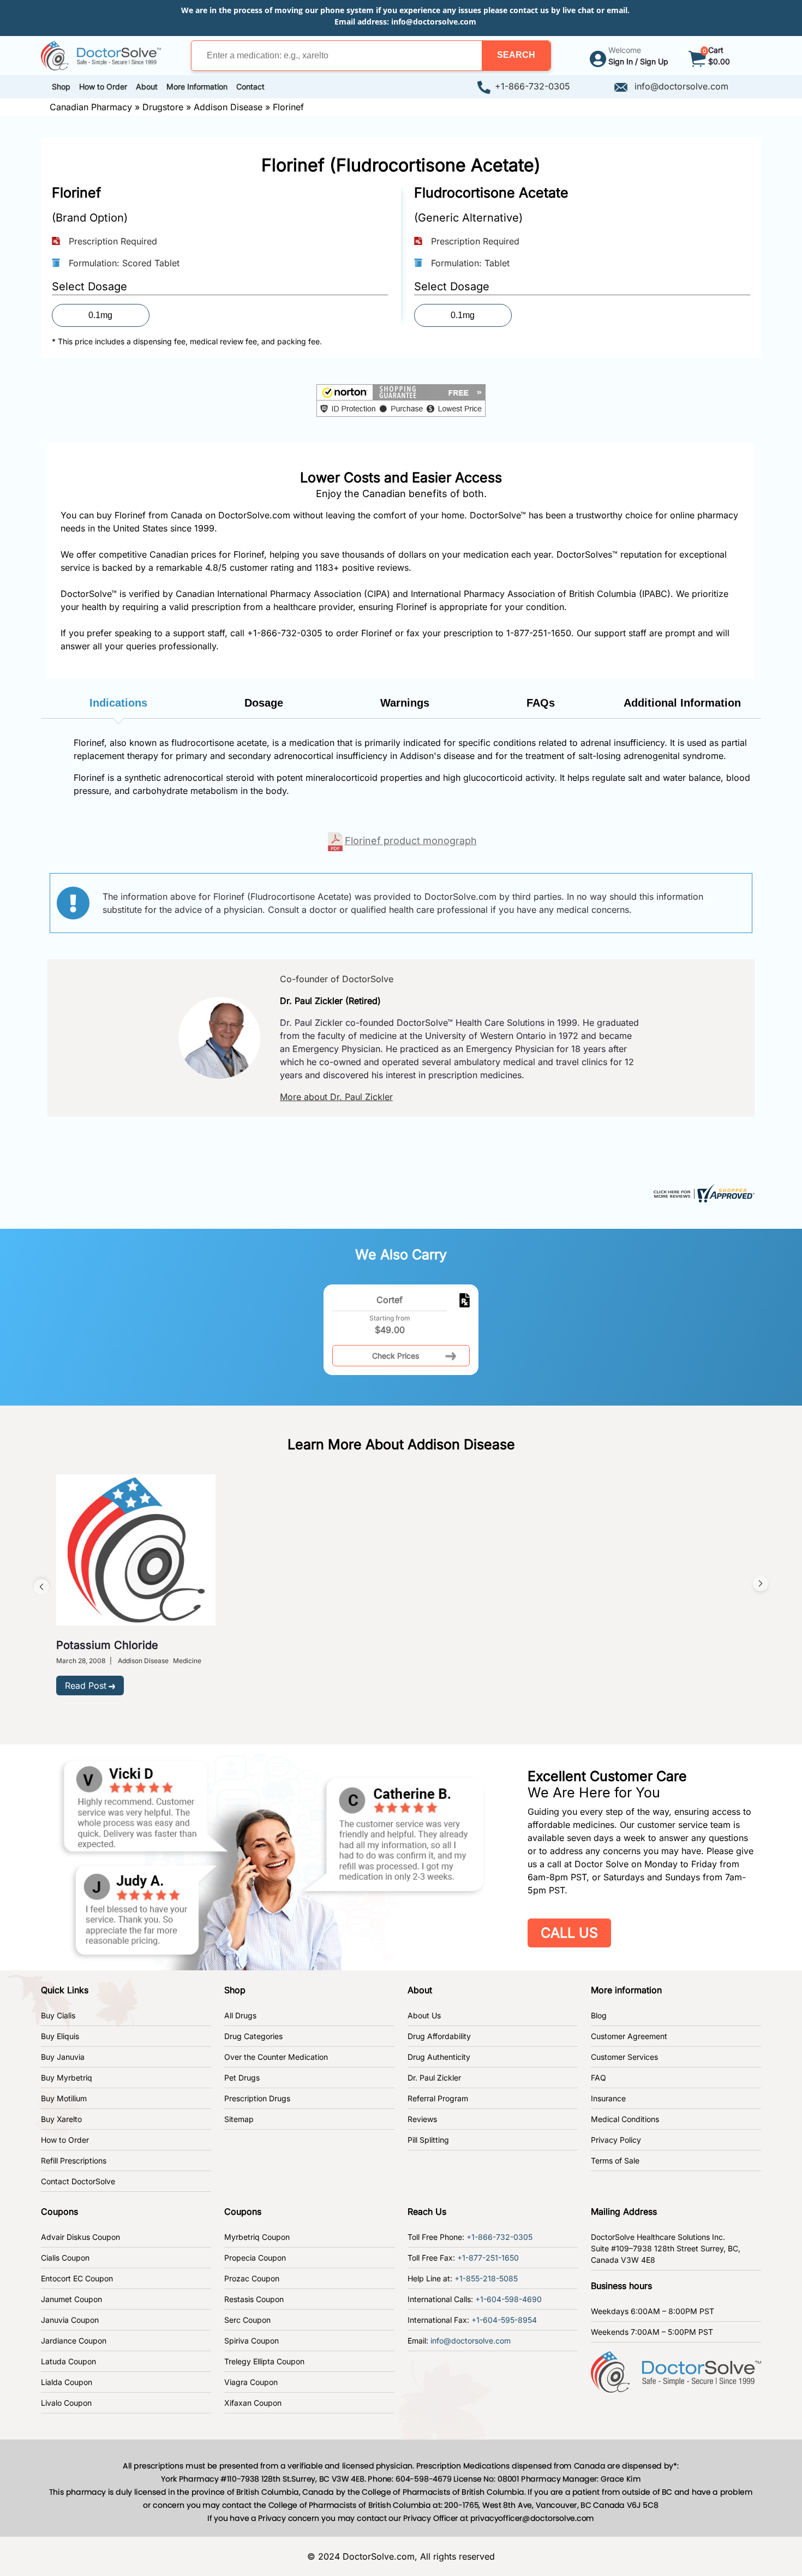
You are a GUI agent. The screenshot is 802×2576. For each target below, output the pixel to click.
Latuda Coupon (68, 2361)
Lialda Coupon (67, 2382)
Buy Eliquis (60, 2036)
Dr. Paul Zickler (434, 2078)
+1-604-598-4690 (508, 2299)
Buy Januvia (63, 2057)
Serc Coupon (247, 2320)
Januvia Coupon (70, 2320)
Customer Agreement (629, 2036)
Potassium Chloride (107, 1645)
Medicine (187, 1661)
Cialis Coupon (65, 2258)
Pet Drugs (242, 2078)
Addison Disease (228, 107)
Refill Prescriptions (74, 2160)
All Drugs (240, 2015)
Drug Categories (253, 2036)
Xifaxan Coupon (253, 2403)
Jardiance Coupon (74, 2341)
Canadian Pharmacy (91, 107)
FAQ (598, 2078)
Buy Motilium (64, 2098)
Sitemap (239, 2119)
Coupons (59, 2212)
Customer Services (624, 2057)
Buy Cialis (58, 2015)
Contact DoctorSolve (78, 2181)
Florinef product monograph (411, 841)
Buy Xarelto (61, 2119)
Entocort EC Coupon (77, 2278)
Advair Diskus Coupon (80, 2237)
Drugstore (163, 107)
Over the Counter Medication (276, 2057)
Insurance (608, 2098)
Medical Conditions (625, 2119)
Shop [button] (61, 86)
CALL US (569, 1933)
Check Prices (396, 1356)
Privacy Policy (616, 2140)
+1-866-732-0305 (532, 86)
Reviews (422, 2119)
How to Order (65, 2140)
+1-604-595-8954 (504, 2320)
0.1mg (100, 315)
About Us (424, 2015)
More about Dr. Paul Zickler (336, 1097)
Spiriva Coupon (252, 2341)
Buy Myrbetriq (67, 2078)
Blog (599, 2015)
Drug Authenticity (439, 2057)
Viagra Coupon (251, 2382)
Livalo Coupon (66, 2403)
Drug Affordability (439, 2036)
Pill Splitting (428, 2140)
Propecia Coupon (255, 2258)
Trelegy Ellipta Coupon (264, 2361)
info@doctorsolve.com (434, 22)
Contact (250, 86)
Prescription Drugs (257, 2098)
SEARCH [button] (516, 55)
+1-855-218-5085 (486, 2278)
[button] (516, 56)
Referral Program (438, 2098)
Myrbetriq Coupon (257, 2237)
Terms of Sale (615, 2160)
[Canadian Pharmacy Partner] (101, 55)
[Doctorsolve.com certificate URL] (703, 1192)
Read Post (86, 1686)
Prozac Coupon (252, 2278)
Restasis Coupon (254, 2299)
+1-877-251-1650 (488, 2258)
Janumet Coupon (71, 2299)
